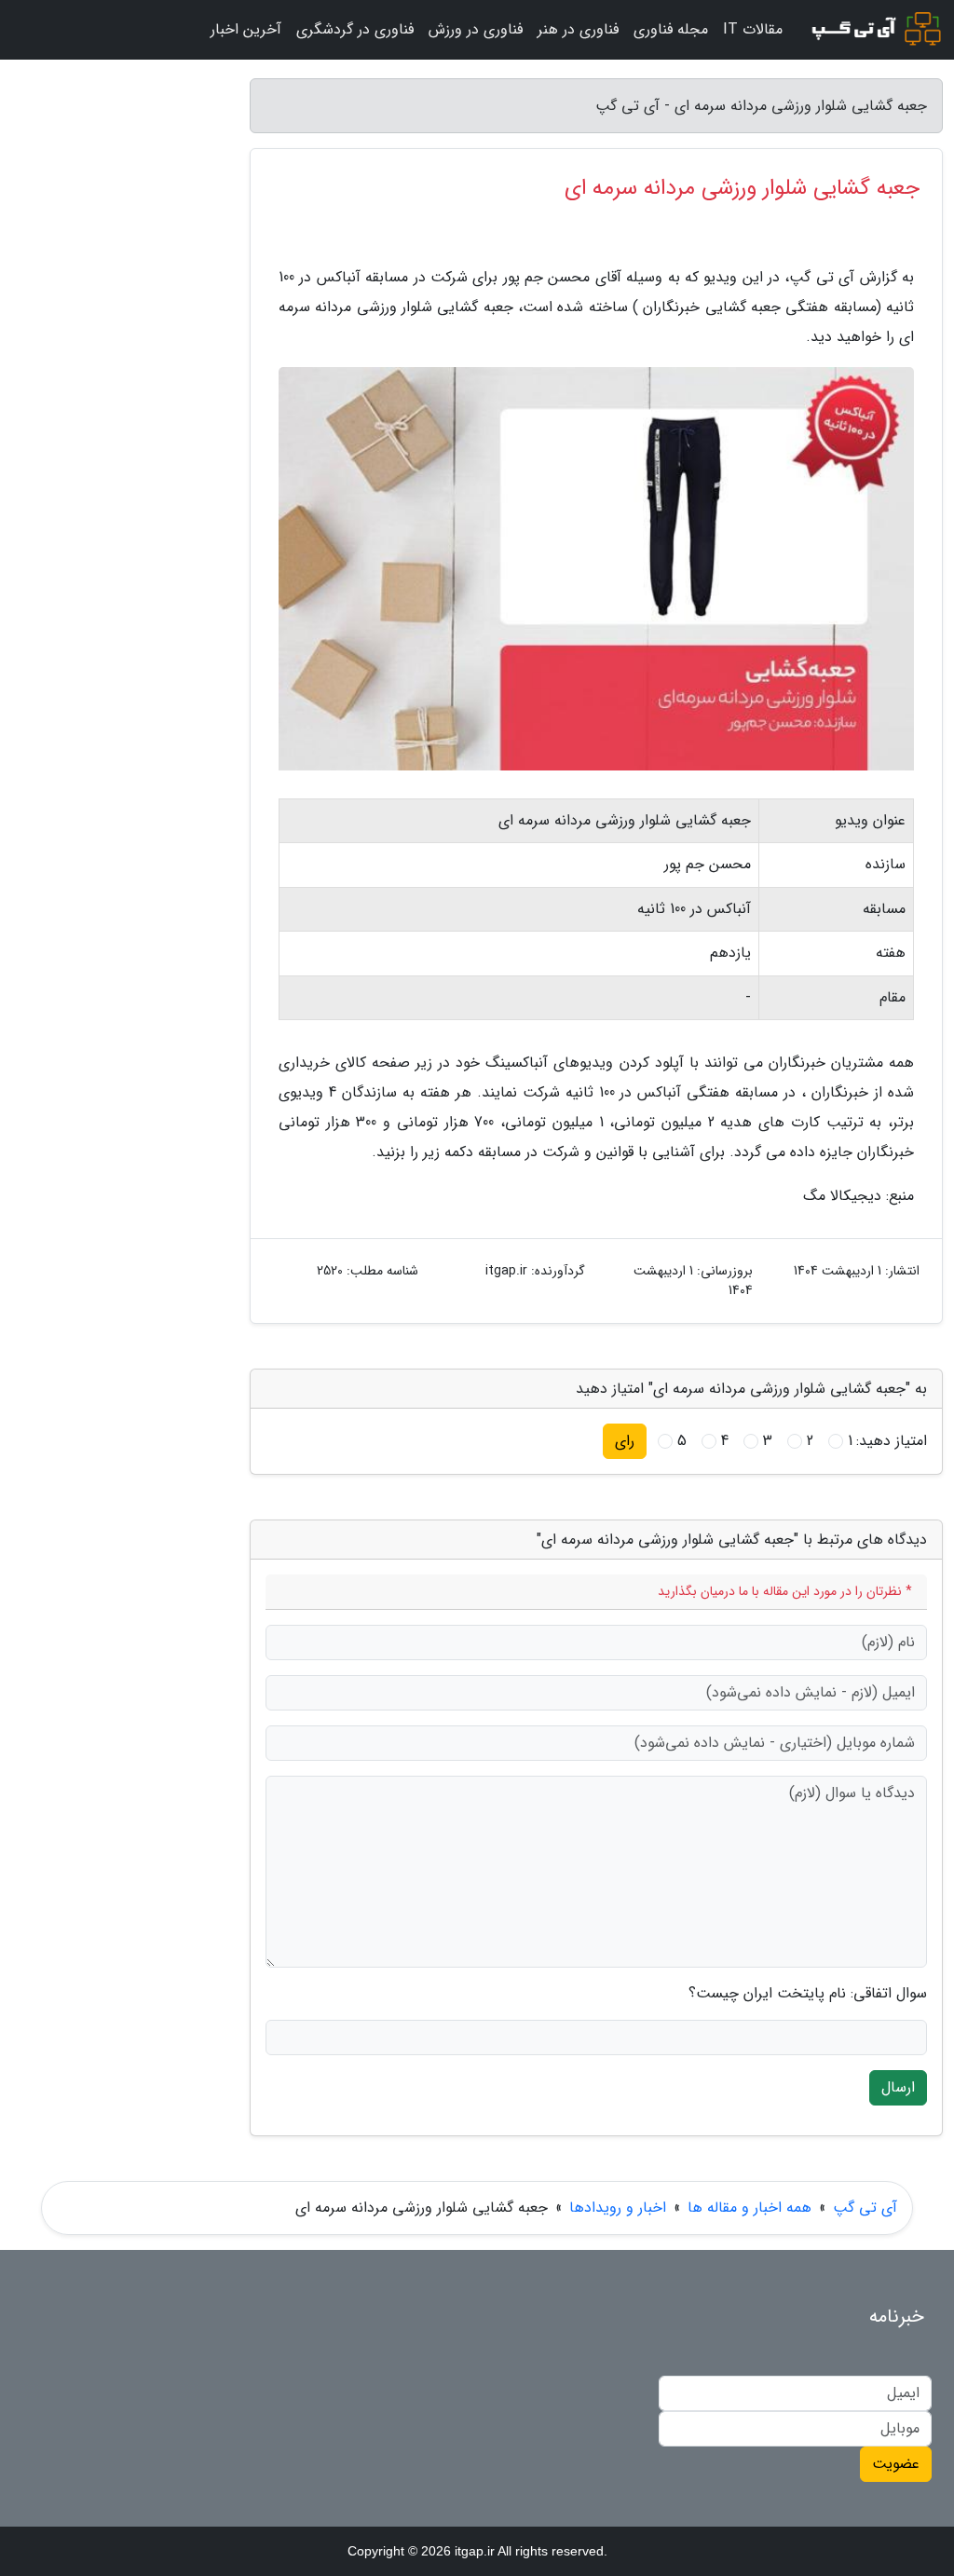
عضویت (896, 2464)
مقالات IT (753, 29)
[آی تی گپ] (874, 30)
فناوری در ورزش (476, 29)
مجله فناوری (671, 29)
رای (625, 1441)
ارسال (898, 2087)
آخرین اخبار (246, 29)
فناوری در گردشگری (355, 29)
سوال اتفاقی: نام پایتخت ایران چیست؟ (808, 1994)
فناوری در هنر (578, 29)
